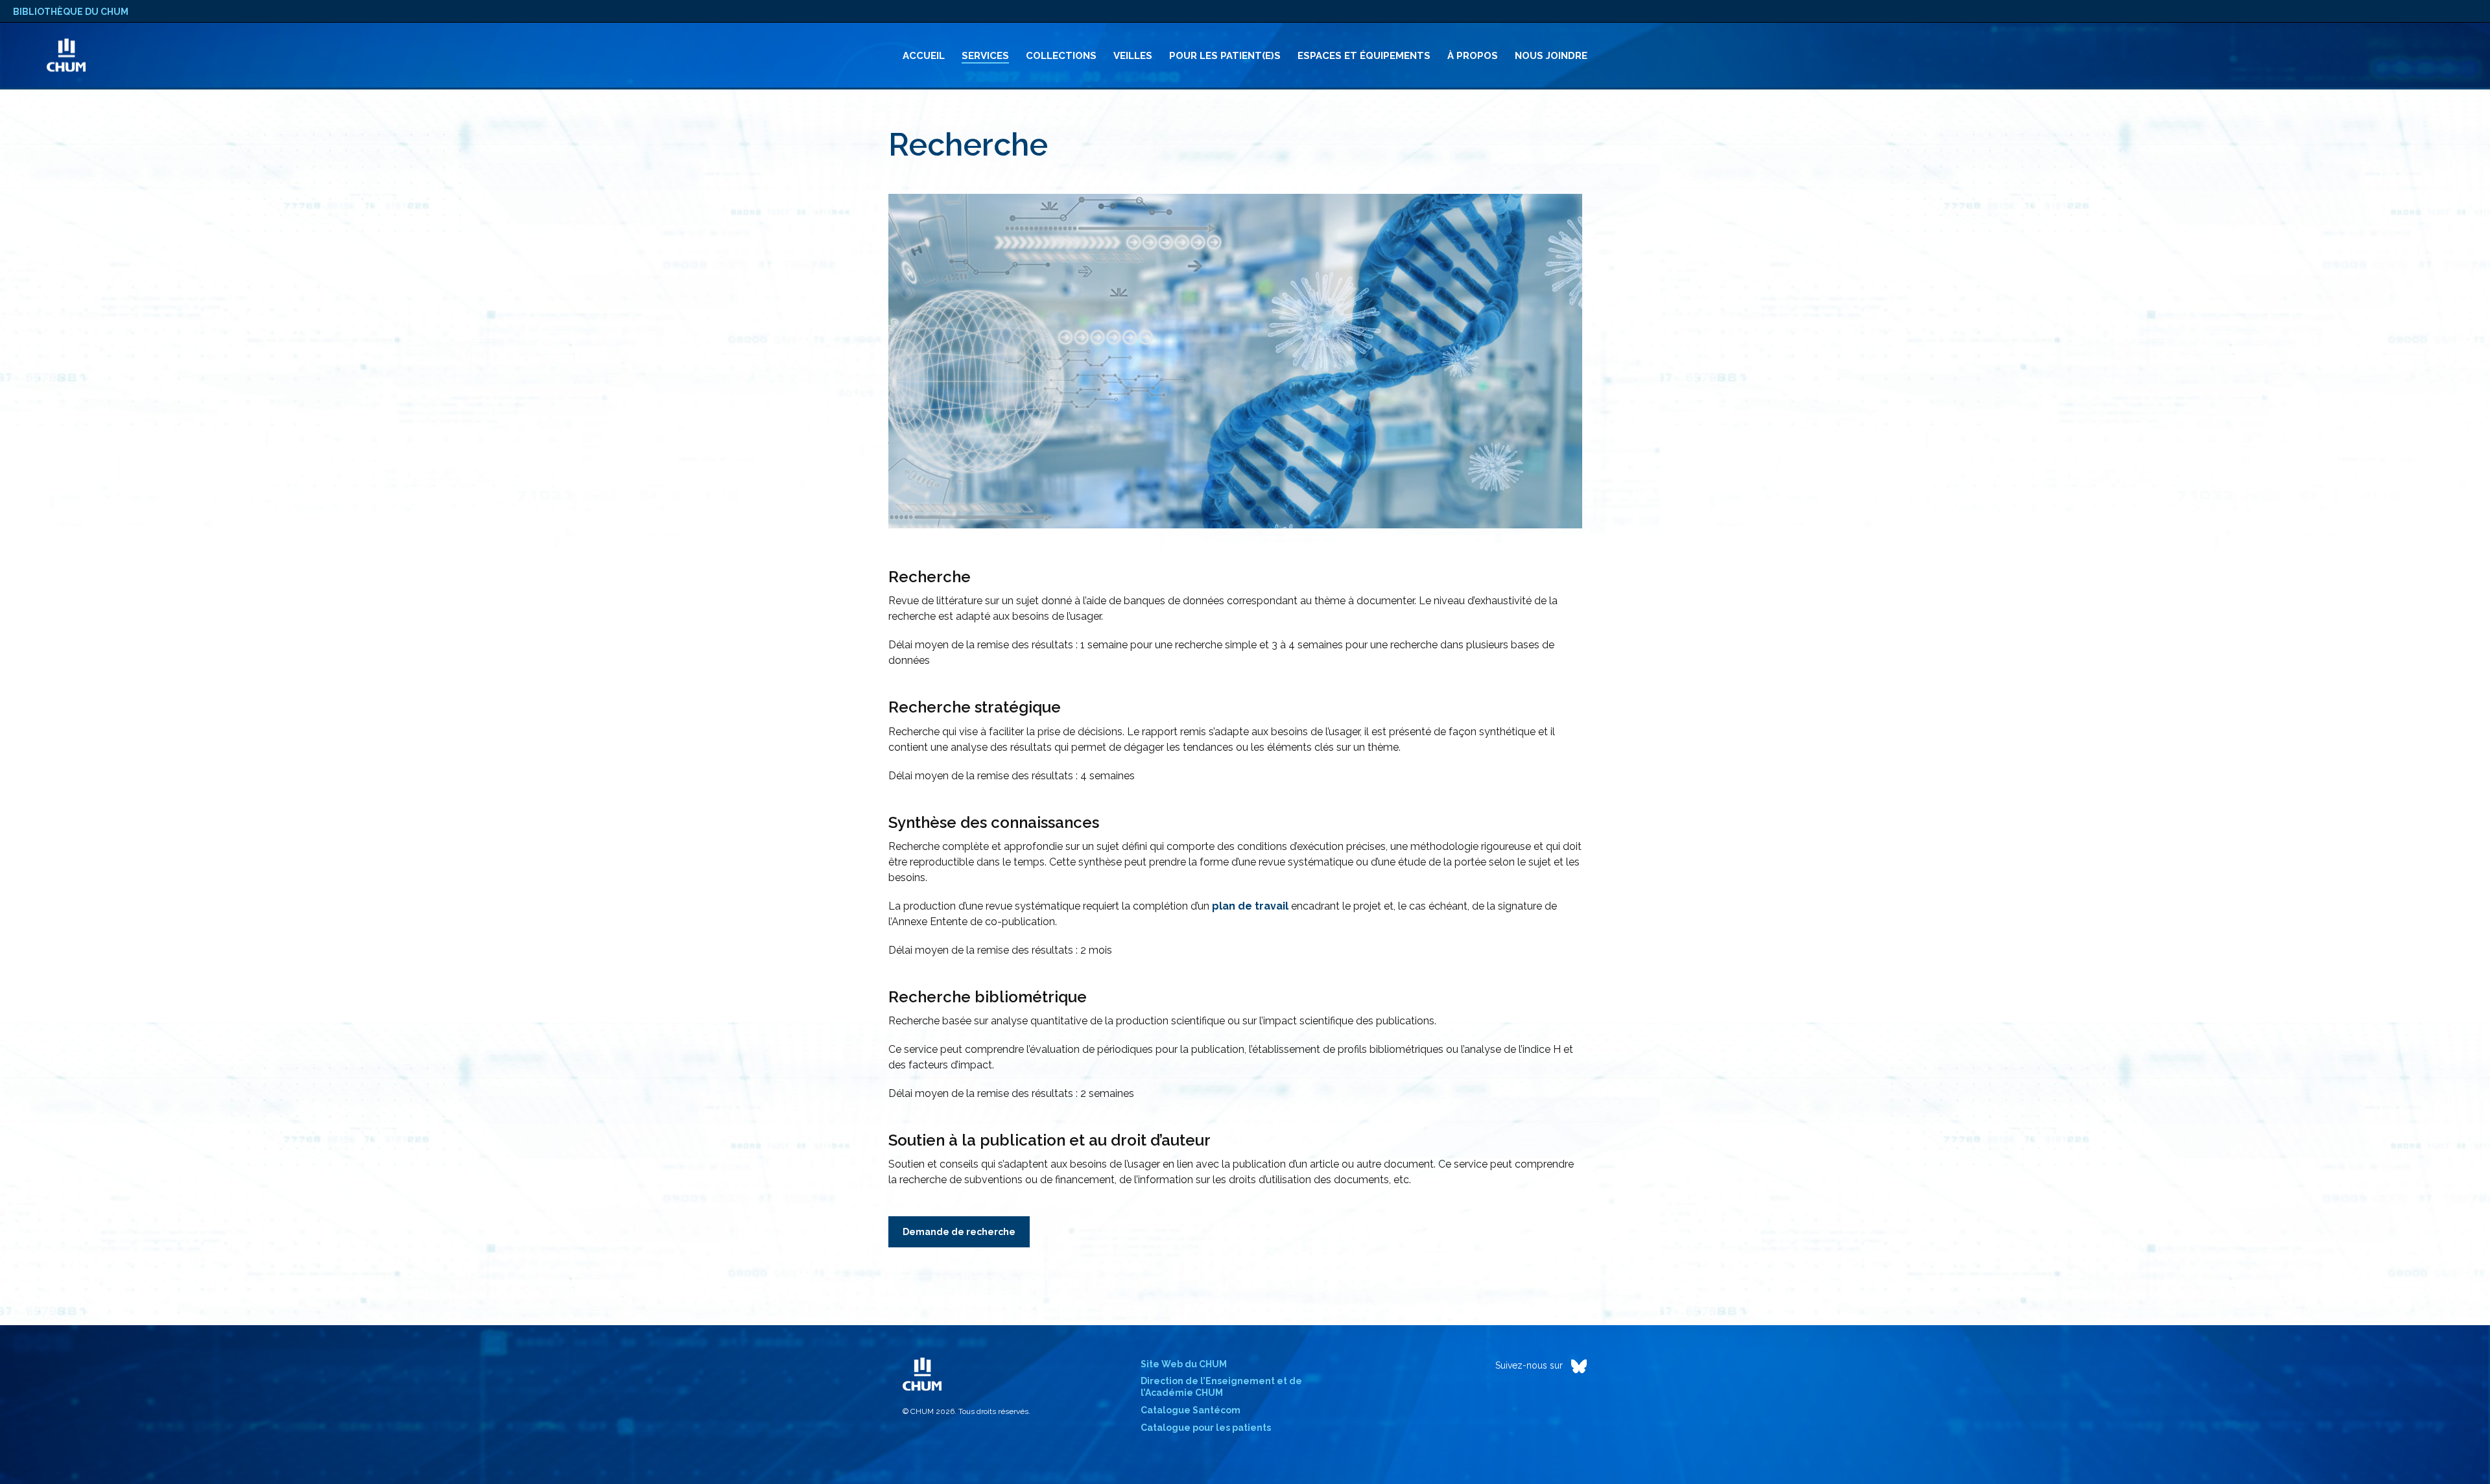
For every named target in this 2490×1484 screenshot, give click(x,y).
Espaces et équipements (1364, 56)
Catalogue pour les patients (1206, 1428)
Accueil (924, 56)
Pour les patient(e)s (1225, 56)
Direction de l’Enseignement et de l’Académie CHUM (1221, 1387)
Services (985, 56)
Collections (1061, 56)
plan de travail (1250, 906)
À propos (1473, 56)
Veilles (1133, 56)
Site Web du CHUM (1184, 1364)
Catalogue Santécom (1191, 1410)
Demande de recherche (959, 1232)
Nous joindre (1551, 56)
